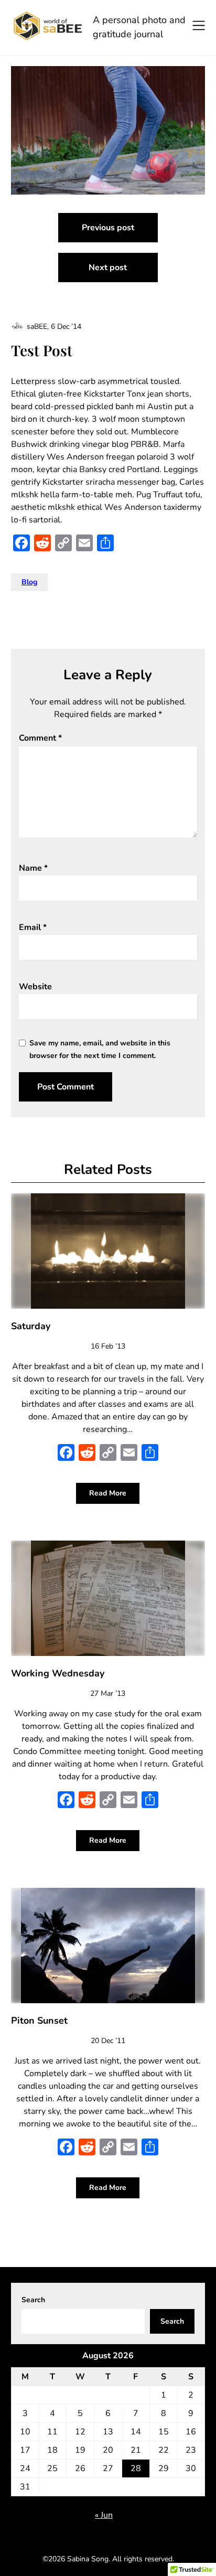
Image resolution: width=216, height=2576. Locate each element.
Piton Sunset (39, 2021)
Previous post (108, 228)
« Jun (104, 2515)
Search (33, 2300)
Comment (40, 738)
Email (33, 927)
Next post (108, 268)
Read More (108, 1493)
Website (35, 987)
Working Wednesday (58, 1673)
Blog (29, 582)
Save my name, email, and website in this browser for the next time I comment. (100, 1049)
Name (33, 868)
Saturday (31, 1326)
